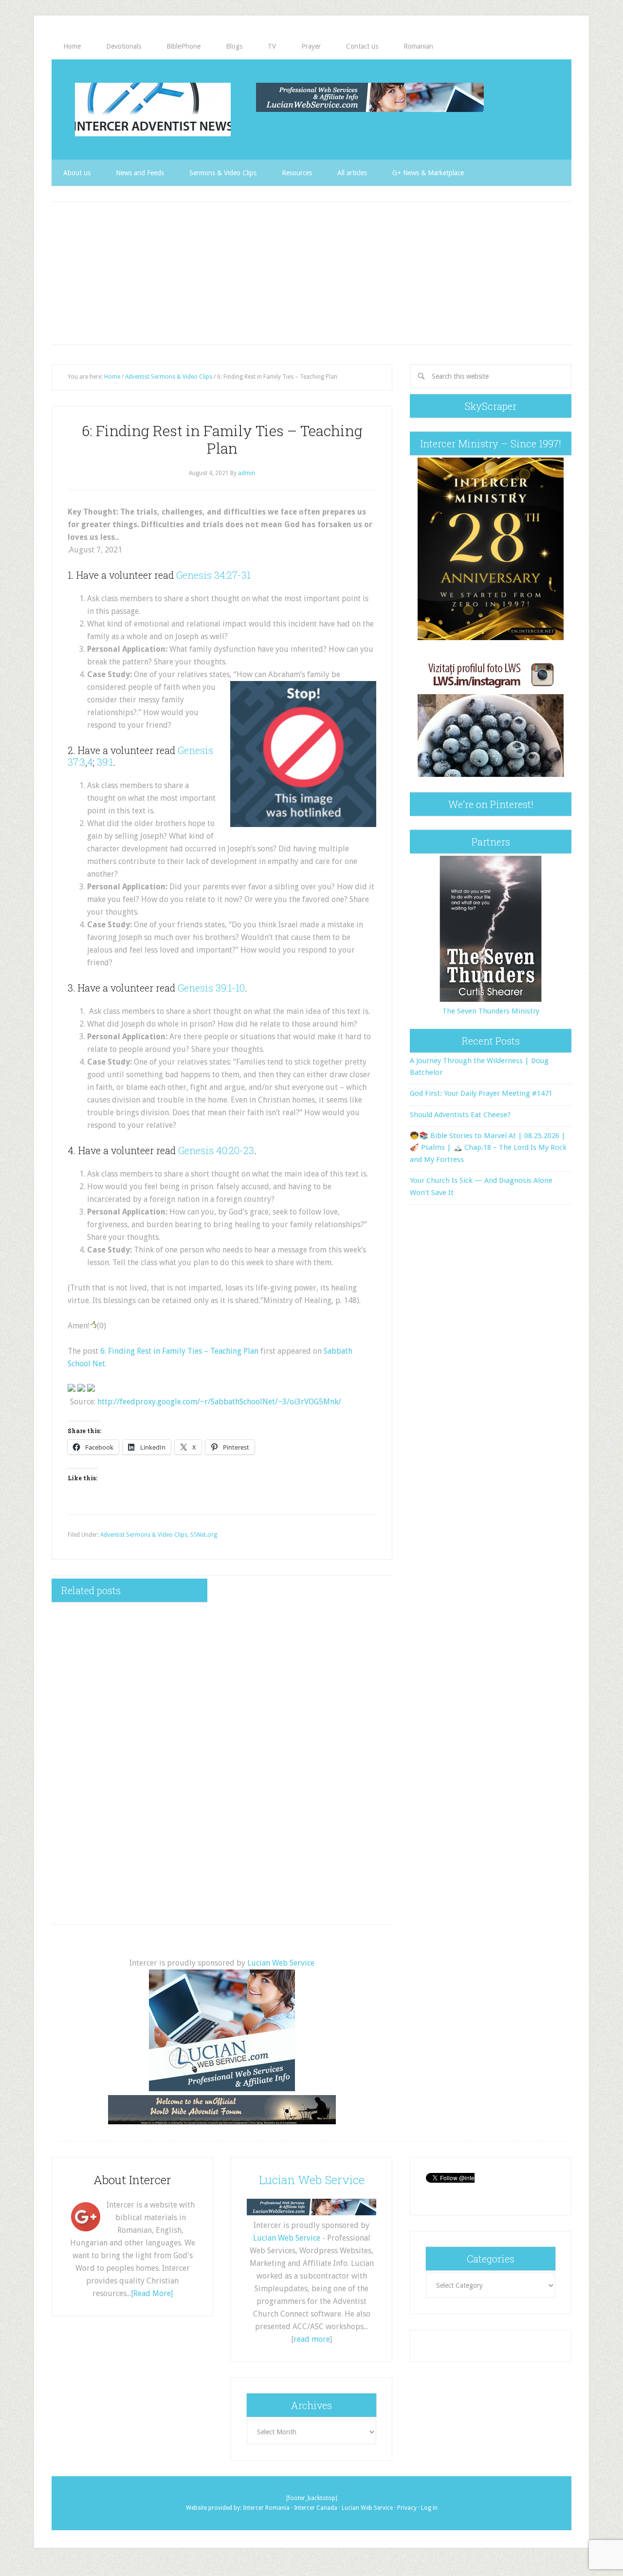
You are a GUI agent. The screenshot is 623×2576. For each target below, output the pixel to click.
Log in (429, 2508)
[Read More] (152, 2293)
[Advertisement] (311, 273)
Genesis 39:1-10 (211, 988)
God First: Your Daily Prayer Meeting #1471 (481, 1093)
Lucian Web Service (281, 1963)
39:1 (105, 762)
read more (312, 2339)
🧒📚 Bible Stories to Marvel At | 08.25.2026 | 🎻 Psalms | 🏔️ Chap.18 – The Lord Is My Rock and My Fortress (488, 1148)
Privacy (407, 2508)
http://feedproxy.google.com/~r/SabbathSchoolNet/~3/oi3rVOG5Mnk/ (219, 1402)
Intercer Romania (266, 2508)
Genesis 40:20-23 (216, 1150)
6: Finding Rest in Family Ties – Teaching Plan (179, 1351)
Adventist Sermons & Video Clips (144, 1535)
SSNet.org (204, 1535)
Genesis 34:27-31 (213, 575)
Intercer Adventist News (153, 110)
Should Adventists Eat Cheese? (460, 1115)
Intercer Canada (316, 2508)
